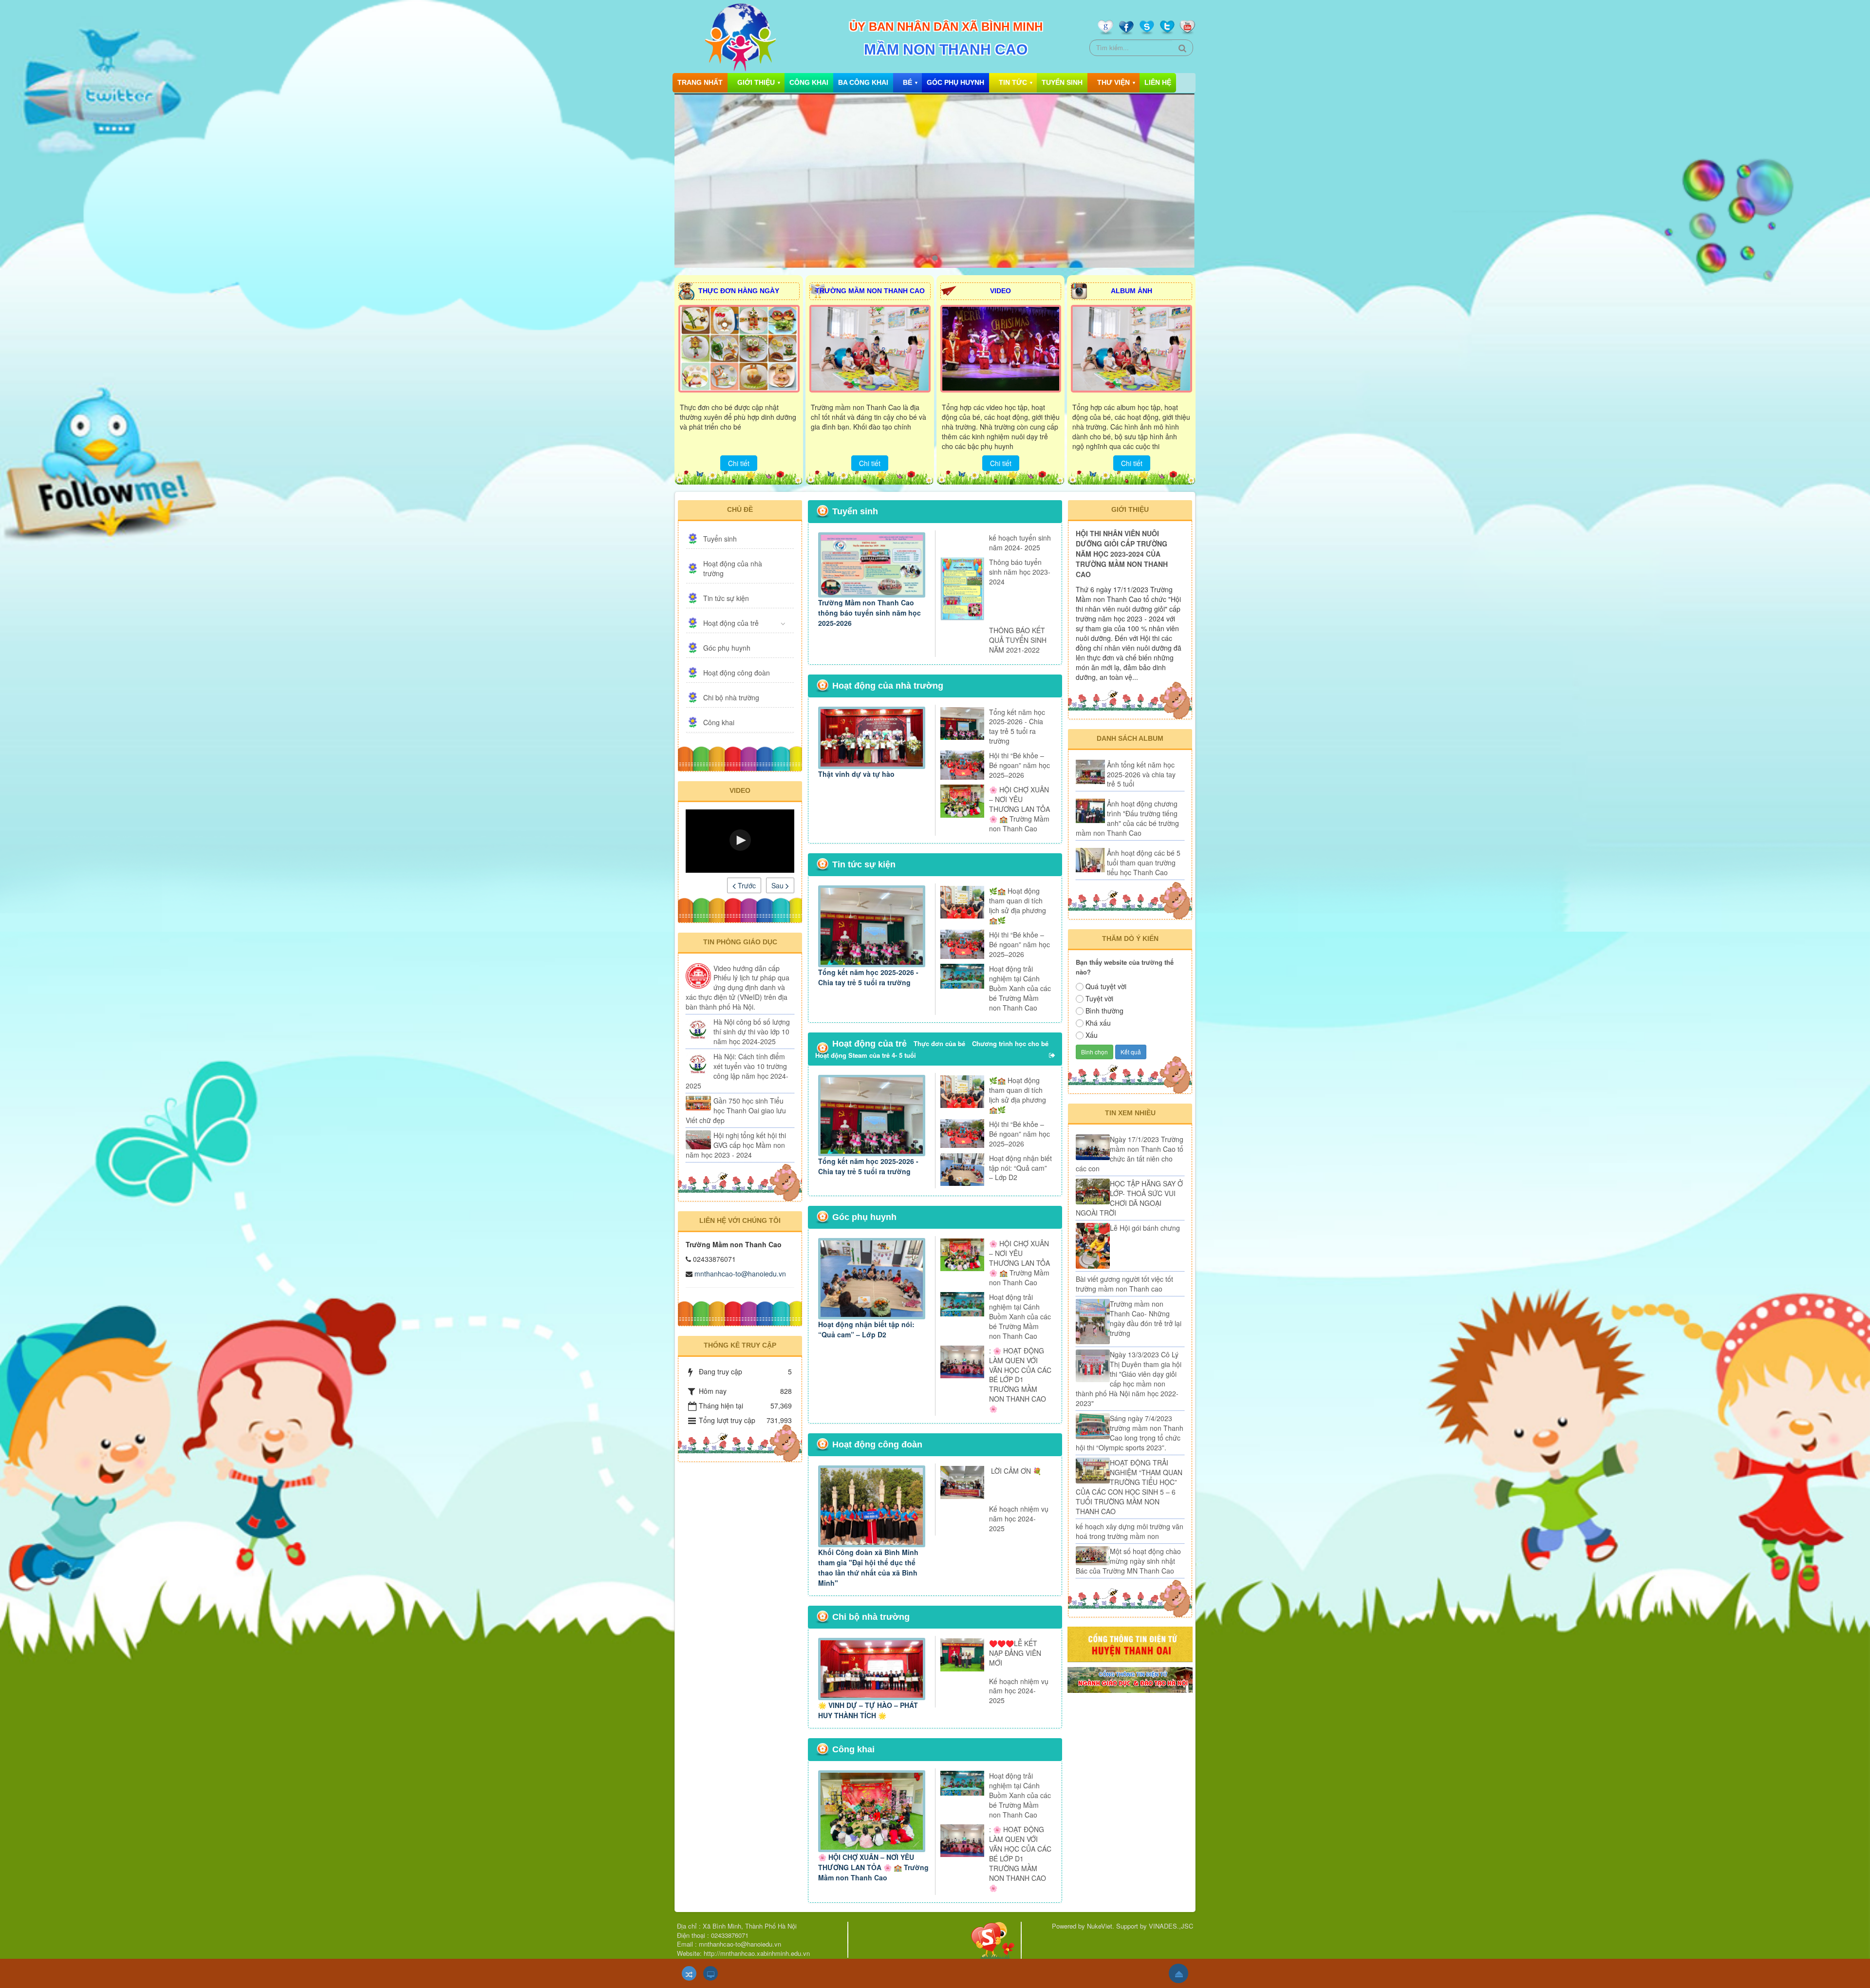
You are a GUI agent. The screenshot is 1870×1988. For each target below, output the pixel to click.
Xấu (1092, 1035)
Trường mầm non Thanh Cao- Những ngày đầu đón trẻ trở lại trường (1146, 1318)
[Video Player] (740, 841)
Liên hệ (1158, 82)
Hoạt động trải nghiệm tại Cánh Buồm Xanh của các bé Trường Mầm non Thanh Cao (1020, 988)
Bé (907, 82)
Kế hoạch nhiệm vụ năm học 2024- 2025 (1019, 1519)
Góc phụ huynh (955, 82)
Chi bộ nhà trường (731, 697)
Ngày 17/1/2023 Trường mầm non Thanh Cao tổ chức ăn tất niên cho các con (1130, 1154)
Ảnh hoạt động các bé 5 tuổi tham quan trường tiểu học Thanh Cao (1144, 863)
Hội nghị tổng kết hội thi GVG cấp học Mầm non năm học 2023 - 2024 (736, 1145)
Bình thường (1104, 1011)
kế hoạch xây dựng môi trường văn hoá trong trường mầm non (1130, 1531)
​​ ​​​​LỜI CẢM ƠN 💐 (1015, 1471)
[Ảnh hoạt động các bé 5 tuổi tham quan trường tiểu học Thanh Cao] (1090, 860)
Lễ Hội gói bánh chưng (1145, 1228)
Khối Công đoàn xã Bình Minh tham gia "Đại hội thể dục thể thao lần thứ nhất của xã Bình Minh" (868, 1567)
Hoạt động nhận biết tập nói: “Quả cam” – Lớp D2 (1020, 1168)
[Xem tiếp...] (1053, 1055)
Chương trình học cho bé (1010, 1043)
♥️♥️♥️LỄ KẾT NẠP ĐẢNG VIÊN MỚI (1015, 1653)
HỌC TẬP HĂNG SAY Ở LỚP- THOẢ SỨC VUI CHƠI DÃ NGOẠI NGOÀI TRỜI (1129, 1198)
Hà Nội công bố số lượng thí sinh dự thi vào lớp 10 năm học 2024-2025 (752, 1032)
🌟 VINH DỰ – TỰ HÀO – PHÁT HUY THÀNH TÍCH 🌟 (868, 1710)
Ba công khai (863, 82)
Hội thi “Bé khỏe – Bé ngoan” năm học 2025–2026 (1019, 765)
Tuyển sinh (1062, 82)
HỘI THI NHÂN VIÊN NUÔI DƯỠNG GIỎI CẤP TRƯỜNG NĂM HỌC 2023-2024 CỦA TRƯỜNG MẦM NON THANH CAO (1122, 554)
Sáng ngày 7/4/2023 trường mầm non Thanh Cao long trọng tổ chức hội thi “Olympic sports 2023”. (1130, 1433)
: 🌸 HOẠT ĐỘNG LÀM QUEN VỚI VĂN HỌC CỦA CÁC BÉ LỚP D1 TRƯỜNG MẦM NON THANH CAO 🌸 (1020, 1380)
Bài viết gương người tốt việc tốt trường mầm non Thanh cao (1124, 1284)
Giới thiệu (756, 82)
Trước (746, 885)
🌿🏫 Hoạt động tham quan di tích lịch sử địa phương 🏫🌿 (1018, 905)
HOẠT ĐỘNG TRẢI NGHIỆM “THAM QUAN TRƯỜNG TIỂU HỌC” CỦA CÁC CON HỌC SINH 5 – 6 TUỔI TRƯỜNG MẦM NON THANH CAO (1129, 1487)
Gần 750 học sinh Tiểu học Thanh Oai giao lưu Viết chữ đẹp (736, 1110)
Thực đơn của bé (939, 1043)
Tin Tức (1013, 82)
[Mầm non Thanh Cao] (740, 37)
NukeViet (1100, 1926)
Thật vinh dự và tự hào (856, 774)
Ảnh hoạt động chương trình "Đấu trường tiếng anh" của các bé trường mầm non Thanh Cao (1127, 818)
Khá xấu (1098, 1023)
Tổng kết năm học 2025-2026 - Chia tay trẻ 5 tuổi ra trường (1017, 727)
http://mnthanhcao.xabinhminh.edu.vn (757, 1953)
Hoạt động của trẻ (731, 623)
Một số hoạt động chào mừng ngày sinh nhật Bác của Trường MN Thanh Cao (1128, 1561)
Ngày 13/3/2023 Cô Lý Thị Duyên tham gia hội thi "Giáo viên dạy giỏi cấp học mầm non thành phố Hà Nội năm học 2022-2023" (1129, 1379)
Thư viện (1113, 82)
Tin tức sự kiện (726, 598)
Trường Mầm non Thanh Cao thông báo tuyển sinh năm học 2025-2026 (870, 613)
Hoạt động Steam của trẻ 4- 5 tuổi (866, 1055)
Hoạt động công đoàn (737, 673)
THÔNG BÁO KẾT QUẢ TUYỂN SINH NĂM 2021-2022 (1018, 640)
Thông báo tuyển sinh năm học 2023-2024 (1020, 572)
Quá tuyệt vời (1106, 986)
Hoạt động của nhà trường (733, 568)
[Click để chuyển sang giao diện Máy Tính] (711, 1973)
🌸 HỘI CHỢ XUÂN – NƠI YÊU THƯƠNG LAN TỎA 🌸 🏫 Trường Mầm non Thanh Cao (1019, 809)
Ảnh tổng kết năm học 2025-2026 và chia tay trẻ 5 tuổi (1141, 774)
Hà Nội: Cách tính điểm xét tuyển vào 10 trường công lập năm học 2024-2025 (737, 1071)
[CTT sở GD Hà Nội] (1130, 1679)
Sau (778, 885)
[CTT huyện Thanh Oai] (1130, 1643)
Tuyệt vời (1099, 998)
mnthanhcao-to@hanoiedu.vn (740, 1274)
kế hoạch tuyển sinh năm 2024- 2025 (1020, 543)
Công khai (809, 82)
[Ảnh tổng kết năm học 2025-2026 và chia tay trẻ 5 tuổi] (1090, 772)
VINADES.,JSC (1171, 1926)
